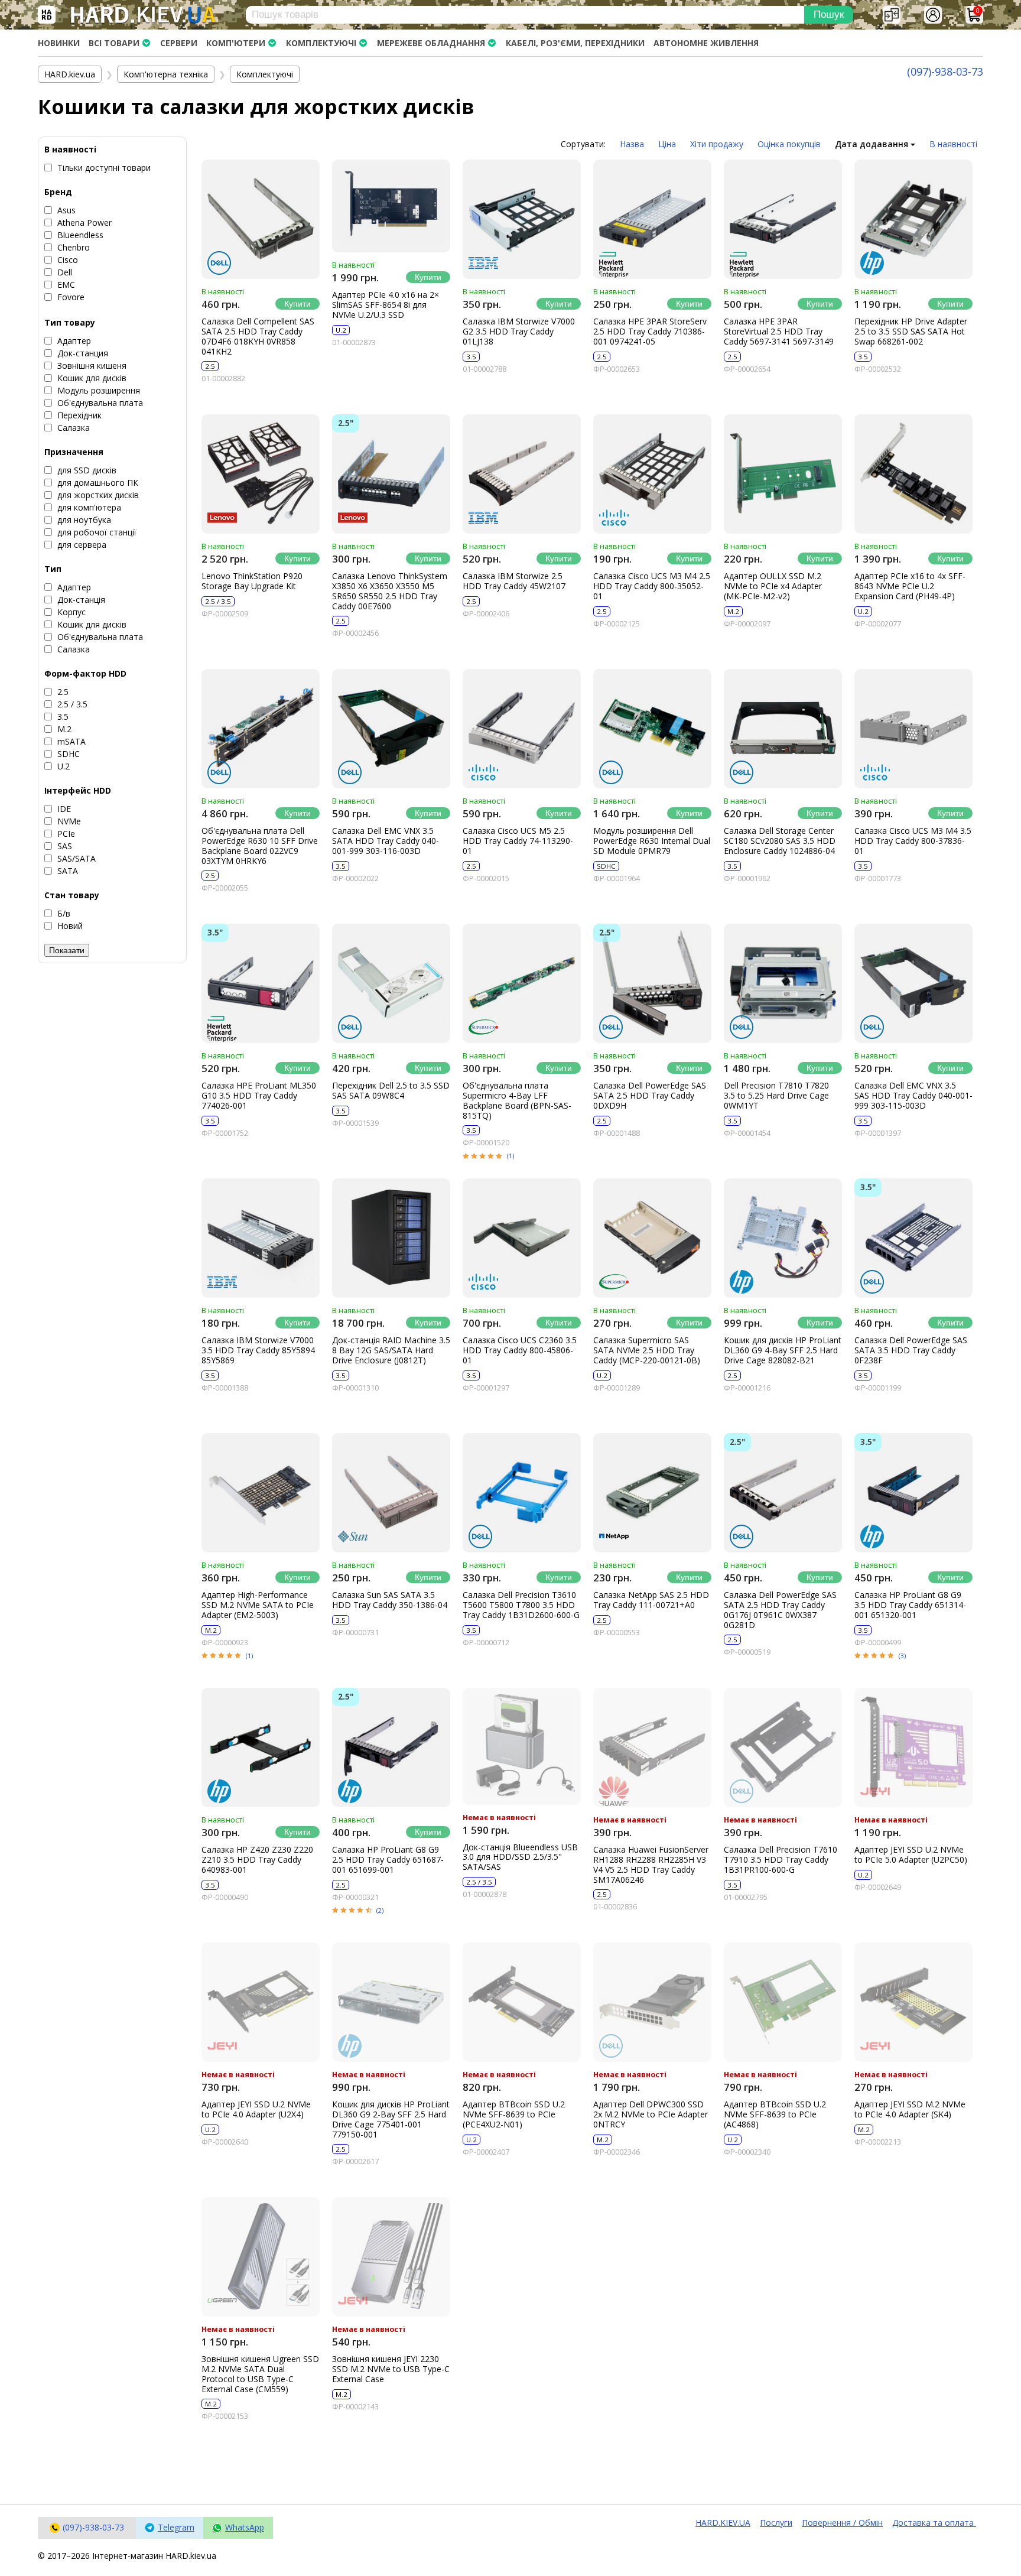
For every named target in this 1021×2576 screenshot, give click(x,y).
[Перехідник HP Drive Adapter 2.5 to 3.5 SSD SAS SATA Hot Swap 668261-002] (913, 219)
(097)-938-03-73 (945, 72)
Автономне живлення (706, 43)
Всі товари (114, 43)
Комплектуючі (321, 43)
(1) (510, 1156)
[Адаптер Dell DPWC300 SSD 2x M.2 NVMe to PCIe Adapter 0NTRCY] (652, 2002)
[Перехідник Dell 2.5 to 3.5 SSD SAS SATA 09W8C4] (391, 983)
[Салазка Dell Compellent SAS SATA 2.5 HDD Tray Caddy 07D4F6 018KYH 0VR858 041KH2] (261, 219)
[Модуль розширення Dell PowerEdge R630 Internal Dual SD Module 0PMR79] (652, 729)
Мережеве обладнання (431, 43)
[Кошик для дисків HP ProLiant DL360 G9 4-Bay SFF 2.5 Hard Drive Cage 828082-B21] (783, 1238)
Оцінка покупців (789, 144)
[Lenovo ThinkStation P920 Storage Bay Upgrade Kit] (261, 474)
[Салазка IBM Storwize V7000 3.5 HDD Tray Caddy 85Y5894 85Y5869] (261, 1238)
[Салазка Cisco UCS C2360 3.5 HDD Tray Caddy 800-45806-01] (522, 1238)
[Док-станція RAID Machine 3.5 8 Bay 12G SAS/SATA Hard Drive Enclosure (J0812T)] (391, 1238)
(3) (902, 1656)
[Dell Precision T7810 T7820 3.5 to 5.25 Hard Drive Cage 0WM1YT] (783, 983)
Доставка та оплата (934, 2523)
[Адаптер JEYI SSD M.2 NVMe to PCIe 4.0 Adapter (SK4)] (913, 2002)
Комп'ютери (236, 43)
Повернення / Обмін (842, 2523)
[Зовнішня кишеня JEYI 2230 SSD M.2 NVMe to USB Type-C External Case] (391, 2257)
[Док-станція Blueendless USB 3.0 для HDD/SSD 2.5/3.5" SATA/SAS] (522, 1746)
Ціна (667, 144)
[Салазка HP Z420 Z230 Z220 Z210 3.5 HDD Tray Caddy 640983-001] (261, 1747)
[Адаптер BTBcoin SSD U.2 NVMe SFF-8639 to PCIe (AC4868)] (783, 2002)
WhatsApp (245, 2527)
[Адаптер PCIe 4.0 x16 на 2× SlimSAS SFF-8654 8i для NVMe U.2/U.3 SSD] (391, 206)
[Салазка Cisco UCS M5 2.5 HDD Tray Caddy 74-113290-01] (522, 729)
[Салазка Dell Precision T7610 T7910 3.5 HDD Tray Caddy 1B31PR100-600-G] (783, 1747)
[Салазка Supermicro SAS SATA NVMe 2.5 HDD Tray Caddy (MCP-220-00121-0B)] (652, 1238)
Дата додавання (873, 144)
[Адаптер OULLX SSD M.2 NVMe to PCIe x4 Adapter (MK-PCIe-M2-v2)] (783, 474)
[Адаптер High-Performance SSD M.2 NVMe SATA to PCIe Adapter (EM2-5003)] (261, 1493)
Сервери (179, 43)
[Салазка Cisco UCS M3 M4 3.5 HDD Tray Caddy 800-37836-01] (913, 729)
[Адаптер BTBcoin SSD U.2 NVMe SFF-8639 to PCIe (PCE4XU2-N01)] (522, 2002)
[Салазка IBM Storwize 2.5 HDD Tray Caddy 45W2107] (522, 474)
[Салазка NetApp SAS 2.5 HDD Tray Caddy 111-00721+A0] (652, 1493)
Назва (632, 144)
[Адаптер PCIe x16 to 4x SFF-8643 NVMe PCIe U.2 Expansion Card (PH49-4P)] (913, 474)
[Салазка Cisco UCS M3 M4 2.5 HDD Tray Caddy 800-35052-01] (652, 474)
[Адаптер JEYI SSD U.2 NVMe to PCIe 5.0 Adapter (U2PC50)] (913, 1747)
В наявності (953, 144)
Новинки (59, 43)
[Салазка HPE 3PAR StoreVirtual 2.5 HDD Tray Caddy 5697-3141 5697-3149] (783, 219)
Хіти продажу (717, 144)
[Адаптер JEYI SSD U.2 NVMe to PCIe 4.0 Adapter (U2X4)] (261, 2002)
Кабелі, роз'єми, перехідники (575, 43)
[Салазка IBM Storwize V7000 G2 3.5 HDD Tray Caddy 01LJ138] (522, 219)
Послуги (776, 2523)
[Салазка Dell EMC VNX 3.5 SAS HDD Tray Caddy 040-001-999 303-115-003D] (913, 983)
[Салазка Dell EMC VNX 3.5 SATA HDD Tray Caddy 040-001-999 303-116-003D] (391, 729)
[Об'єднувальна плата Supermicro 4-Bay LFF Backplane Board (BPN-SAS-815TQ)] (522, 983)
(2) (380, 1910)
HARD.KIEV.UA (723, 2523)
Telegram (176, 2527)
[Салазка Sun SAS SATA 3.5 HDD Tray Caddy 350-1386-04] (391, 1493)
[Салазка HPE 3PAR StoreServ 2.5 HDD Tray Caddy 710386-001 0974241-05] (652, 219)
